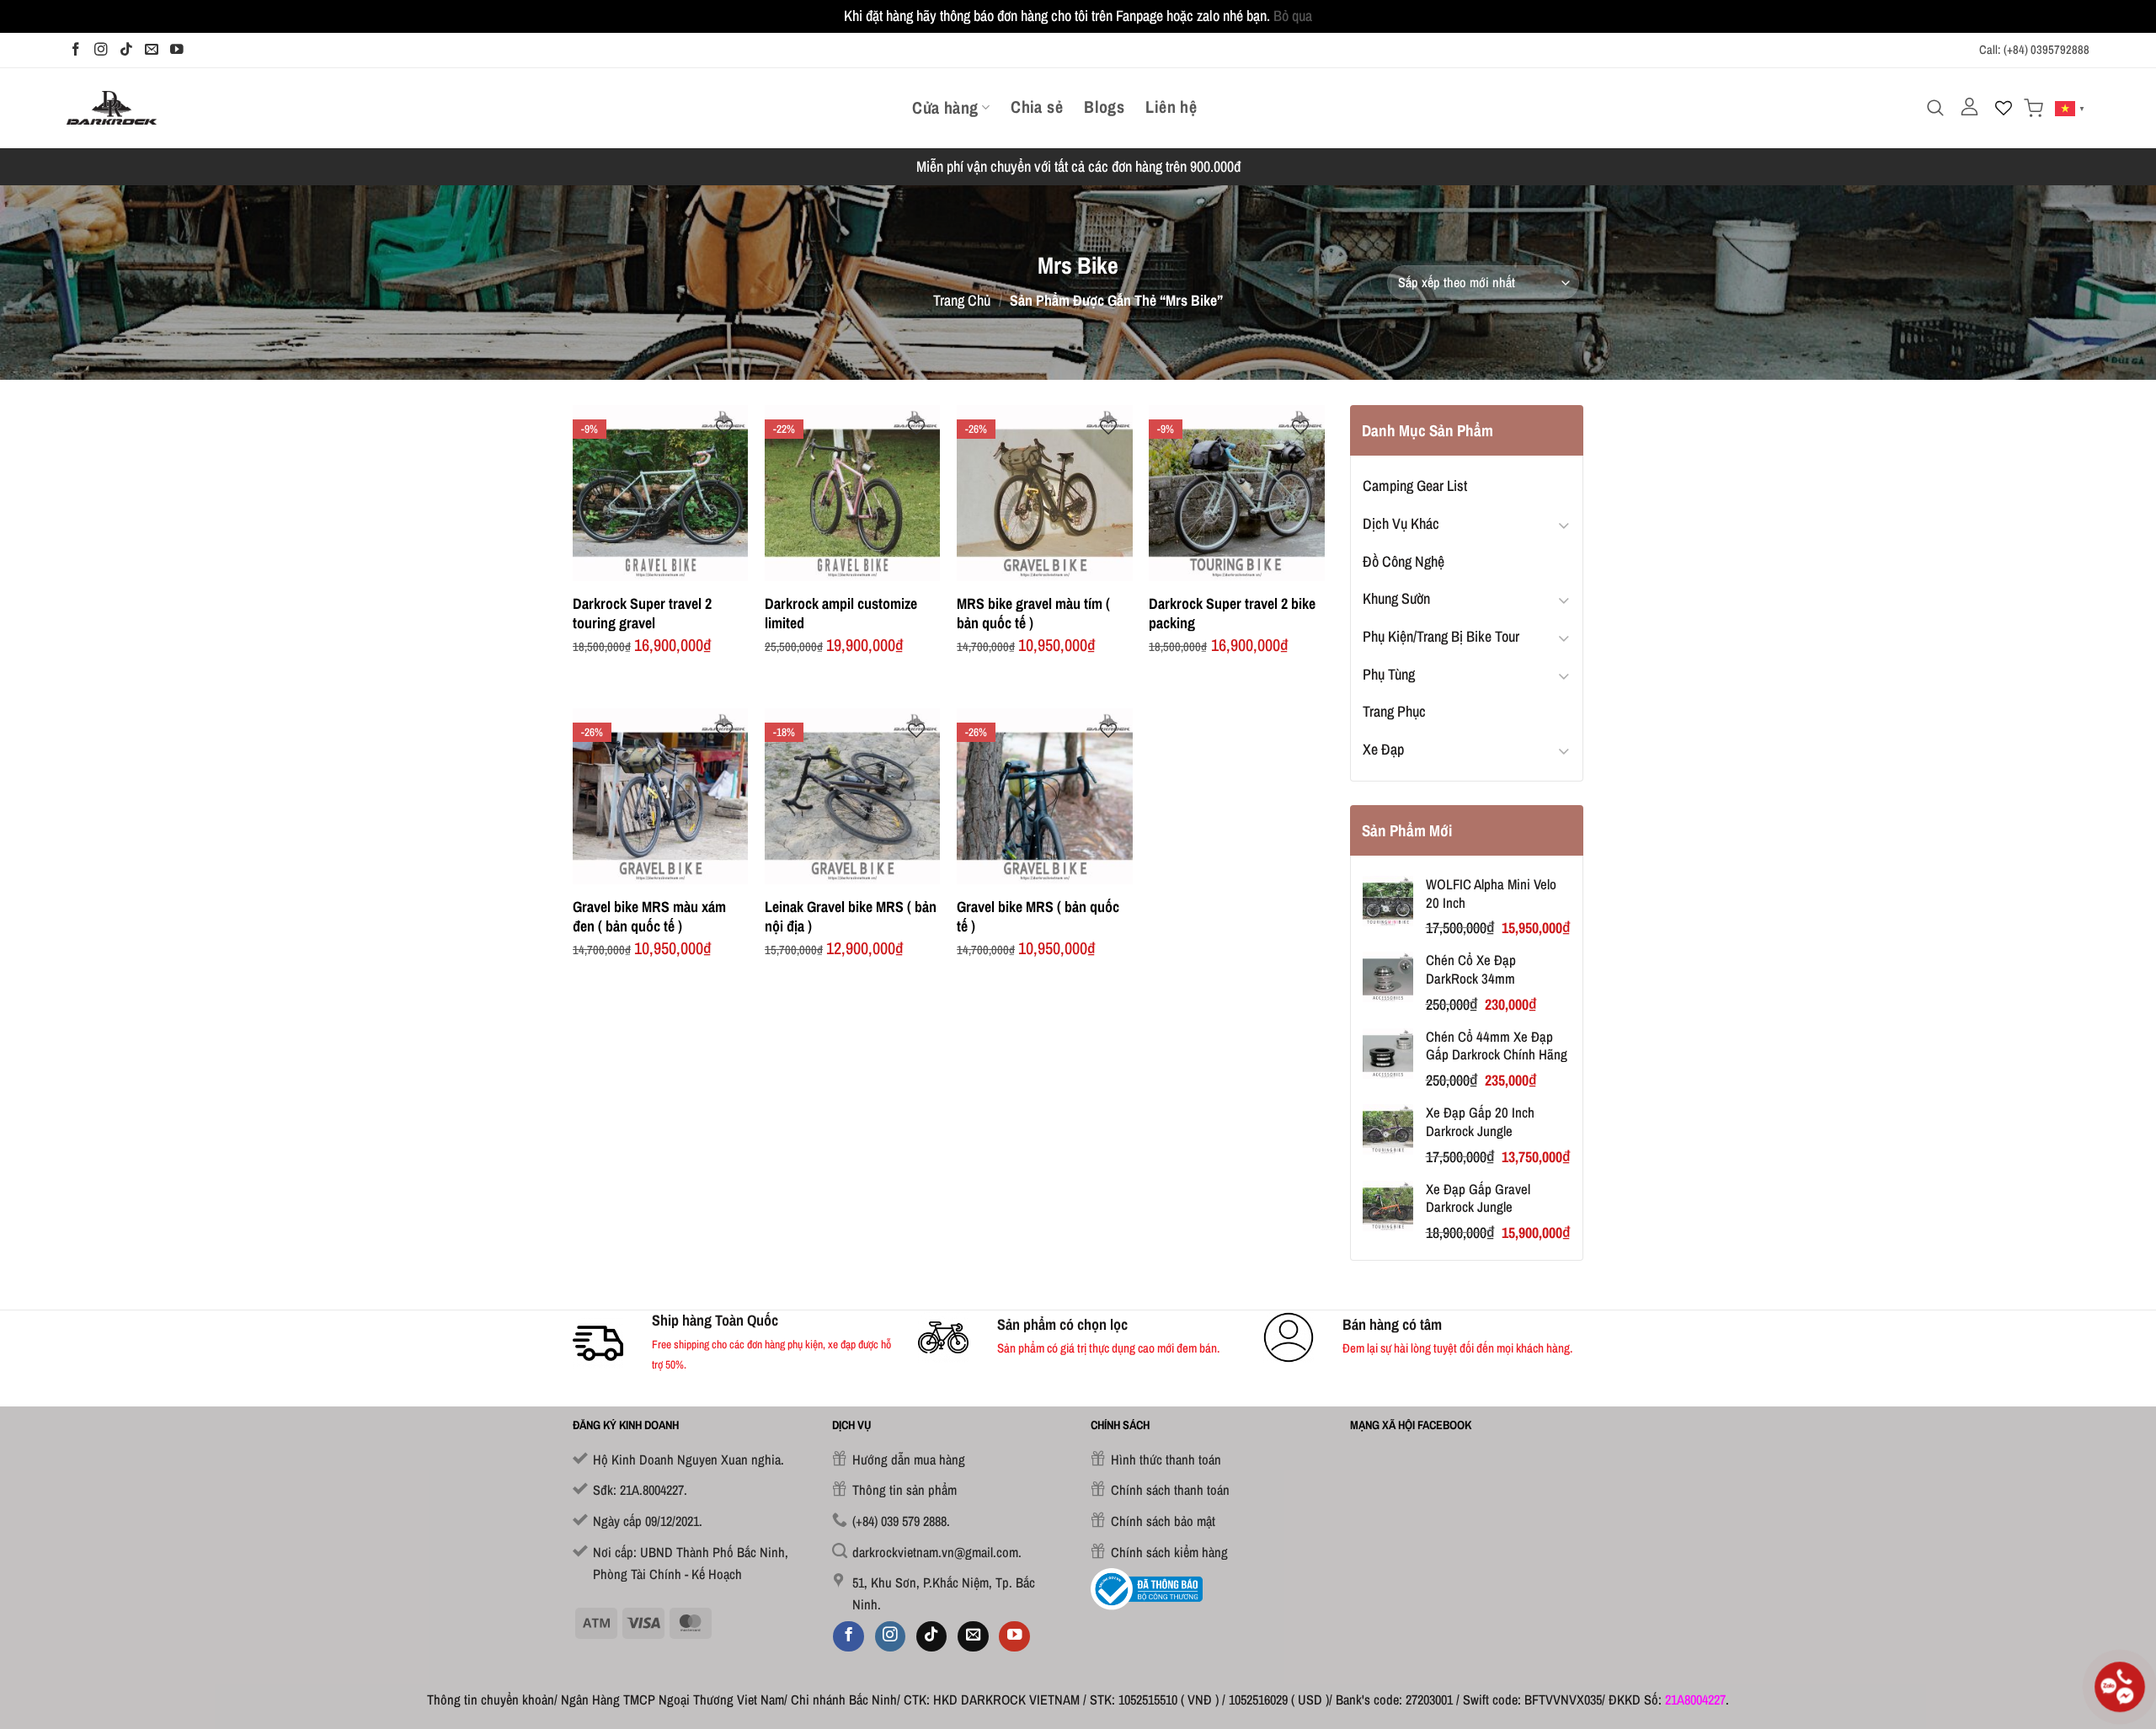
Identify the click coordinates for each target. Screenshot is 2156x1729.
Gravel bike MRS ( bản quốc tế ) (1038, 917)
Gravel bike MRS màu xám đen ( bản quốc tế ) (649, 917)
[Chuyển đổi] (1564, 524)
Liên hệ (1171, 107)
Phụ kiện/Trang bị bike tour (1441, 636)
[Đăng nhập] (1969, 107)
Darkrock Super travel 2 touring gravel (642, 614)
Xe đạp (1383, 749)
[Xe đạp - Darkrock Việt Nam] (112, 107)
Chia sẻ (1037, 107)
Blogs (1104, 107)
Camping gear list (1415, 486)
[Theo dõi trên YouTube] (177, 50)
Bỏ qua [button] (1293, 16)
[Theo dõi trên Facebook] (76, 50)
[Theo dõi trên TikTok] (126, 50)
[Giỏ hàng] (2033, 108)
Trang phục (1394, 711)
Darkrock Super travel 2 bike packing (1232, 614)
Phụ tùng (1389, 674)
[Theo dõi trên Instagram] (101, 50)
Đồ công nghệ (1404, 561)
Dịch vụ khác (1401, 523)
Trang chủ (962, 300)
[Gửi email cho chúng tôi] (152, 50)
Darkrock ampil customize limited (841, 614)
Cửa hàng (945, 107)
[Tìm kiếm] (1935, 108)
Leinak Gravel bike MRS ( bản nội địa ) (851, 917)
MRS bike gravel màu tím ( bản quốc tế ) (1033, 614)
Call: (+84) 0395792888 (2034, 50)
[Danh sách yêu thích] (2004, 108)
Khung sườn (1396, 598)
